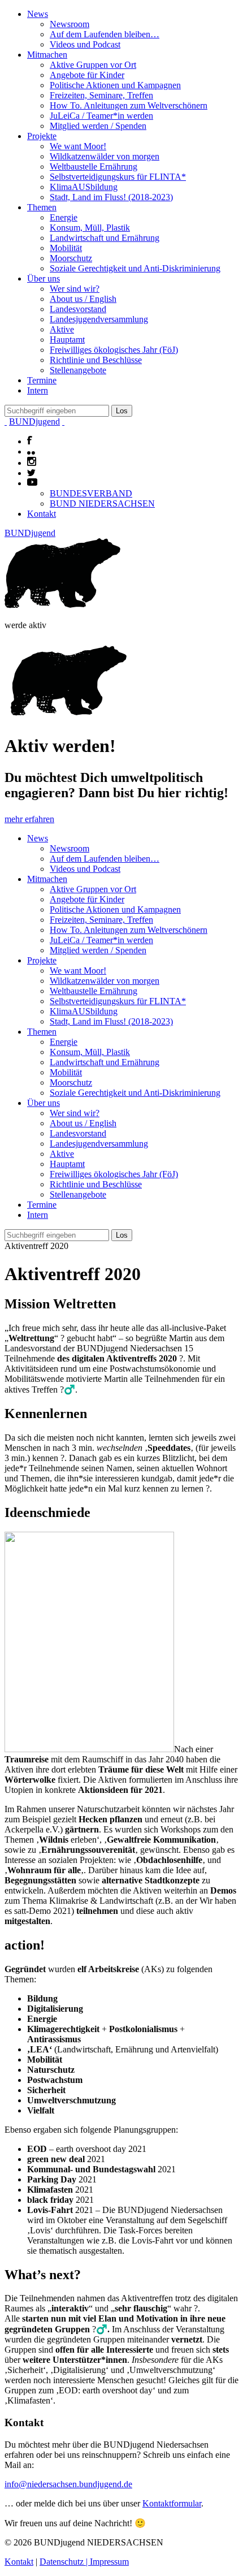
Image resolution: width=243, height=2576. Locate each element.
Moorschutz (71, 258)
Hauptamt (67, 340)
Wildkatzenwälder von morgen (105, 156)
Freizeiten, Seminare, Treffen (101, 95)
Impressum (109, 2562)
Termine (42, 380)
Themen (42, 207)
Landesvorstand (78, 309)
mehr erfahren (29, 819)
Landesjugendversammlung (99, 319)
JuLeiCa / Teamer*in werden (101, 116)
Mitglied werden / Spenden (98, 126)
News (38, 14)
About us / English (83, 299)
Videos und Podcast (85, 44)
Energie (64, 217)
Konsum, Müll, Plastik (90, 228)
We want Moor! (78, 146)
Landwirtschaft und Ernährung (105, 238)
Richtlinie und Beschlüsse (96, 360)
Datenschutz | (65, 2562)
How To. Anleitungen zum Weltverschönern (129, 105)
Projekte (42, 136)
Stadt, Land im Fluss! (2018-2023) (111, 197)
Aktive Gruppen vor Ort (93, 65)
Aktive (62, 329)
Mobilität (66, 248)
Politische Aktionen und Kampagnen (115, 85)
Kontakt (42, 514)
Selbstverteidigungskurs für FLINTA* (118, 177)
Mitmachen (47, 55)
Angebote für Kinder (87, 75)
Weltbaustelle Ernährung (94, 167)
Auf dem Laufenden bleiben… (105, 34)
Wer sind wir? (75, 289)
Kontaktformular (172, 2503)
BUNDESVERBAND (91, 493)
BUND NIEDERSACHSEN (102, 503)
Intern (38, 390)
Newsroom (70, 24)
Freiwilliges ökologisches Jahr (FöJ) (114, 350)
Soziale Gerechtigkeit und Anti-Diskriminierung (135, 268)
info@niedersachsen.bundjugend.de (68, 2484)
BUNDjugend (34, 422)
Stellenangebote (78, 370)
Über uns (44, 278)
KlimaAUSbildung (84, 187)
